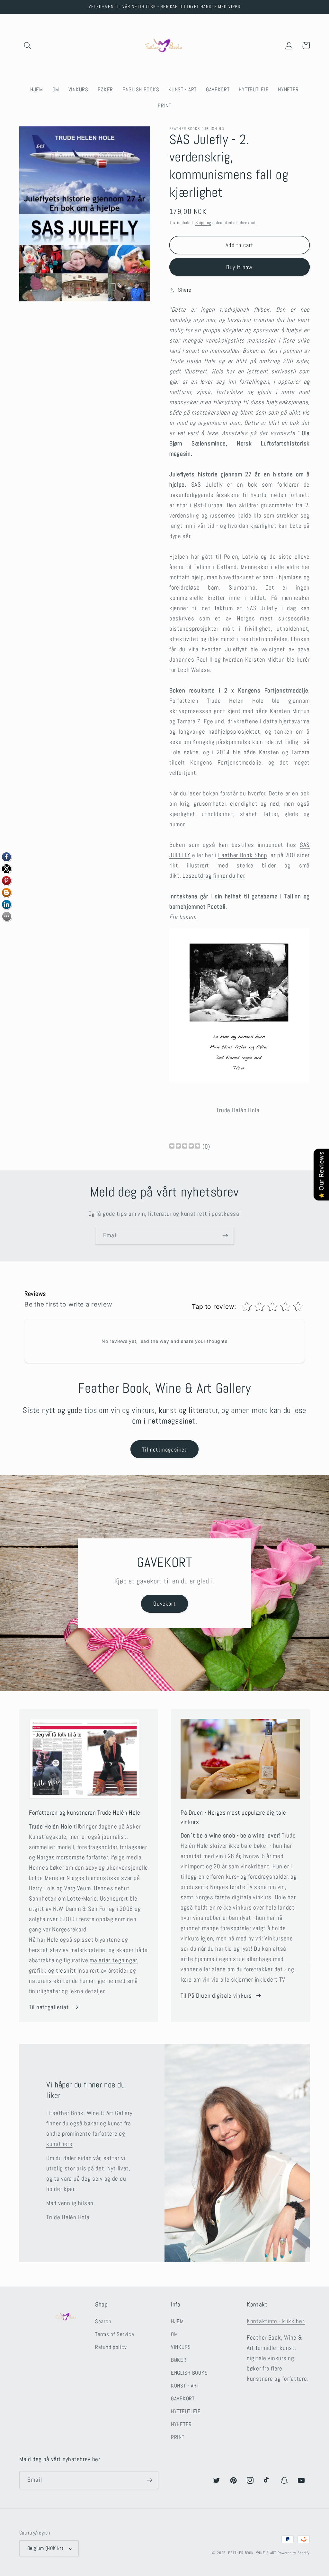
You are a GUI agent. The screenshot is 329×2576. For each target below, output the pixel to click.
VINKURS (181, 2347)
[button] (28, 46)
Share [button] (185, 290)
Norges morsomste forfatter (72, 1857)
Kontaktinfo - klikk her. (276, 2321)
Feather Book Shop (243, 855)
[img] (185, 1147)
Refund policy (111, 2347)
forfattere (105, 2134)
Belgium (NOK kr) (45, 2548)
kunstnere (59, 2144)
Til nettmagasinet (164, 1449)
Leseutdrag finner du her (213, 876)
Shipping (203, 223)
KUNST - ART (185, 2386)
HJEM (177, 2321)
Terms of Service (115, 2334)
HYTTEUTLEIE (186, 2411)
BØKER (179, 2360)
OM (174, 2334)
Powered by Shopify (294, 2553)
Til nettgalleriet (49, 2007)
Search (103, 2321)
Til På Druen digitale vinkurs (216, 1996)
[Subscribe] (225, 1236)
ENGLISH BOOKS (189, 2373)
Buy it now (239, 267)
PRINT (178, 2437)
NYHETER (181, 2424)
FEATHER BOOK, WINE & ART (253, 2553)
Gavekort (164, 1604)
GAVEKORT (183, 2399)
